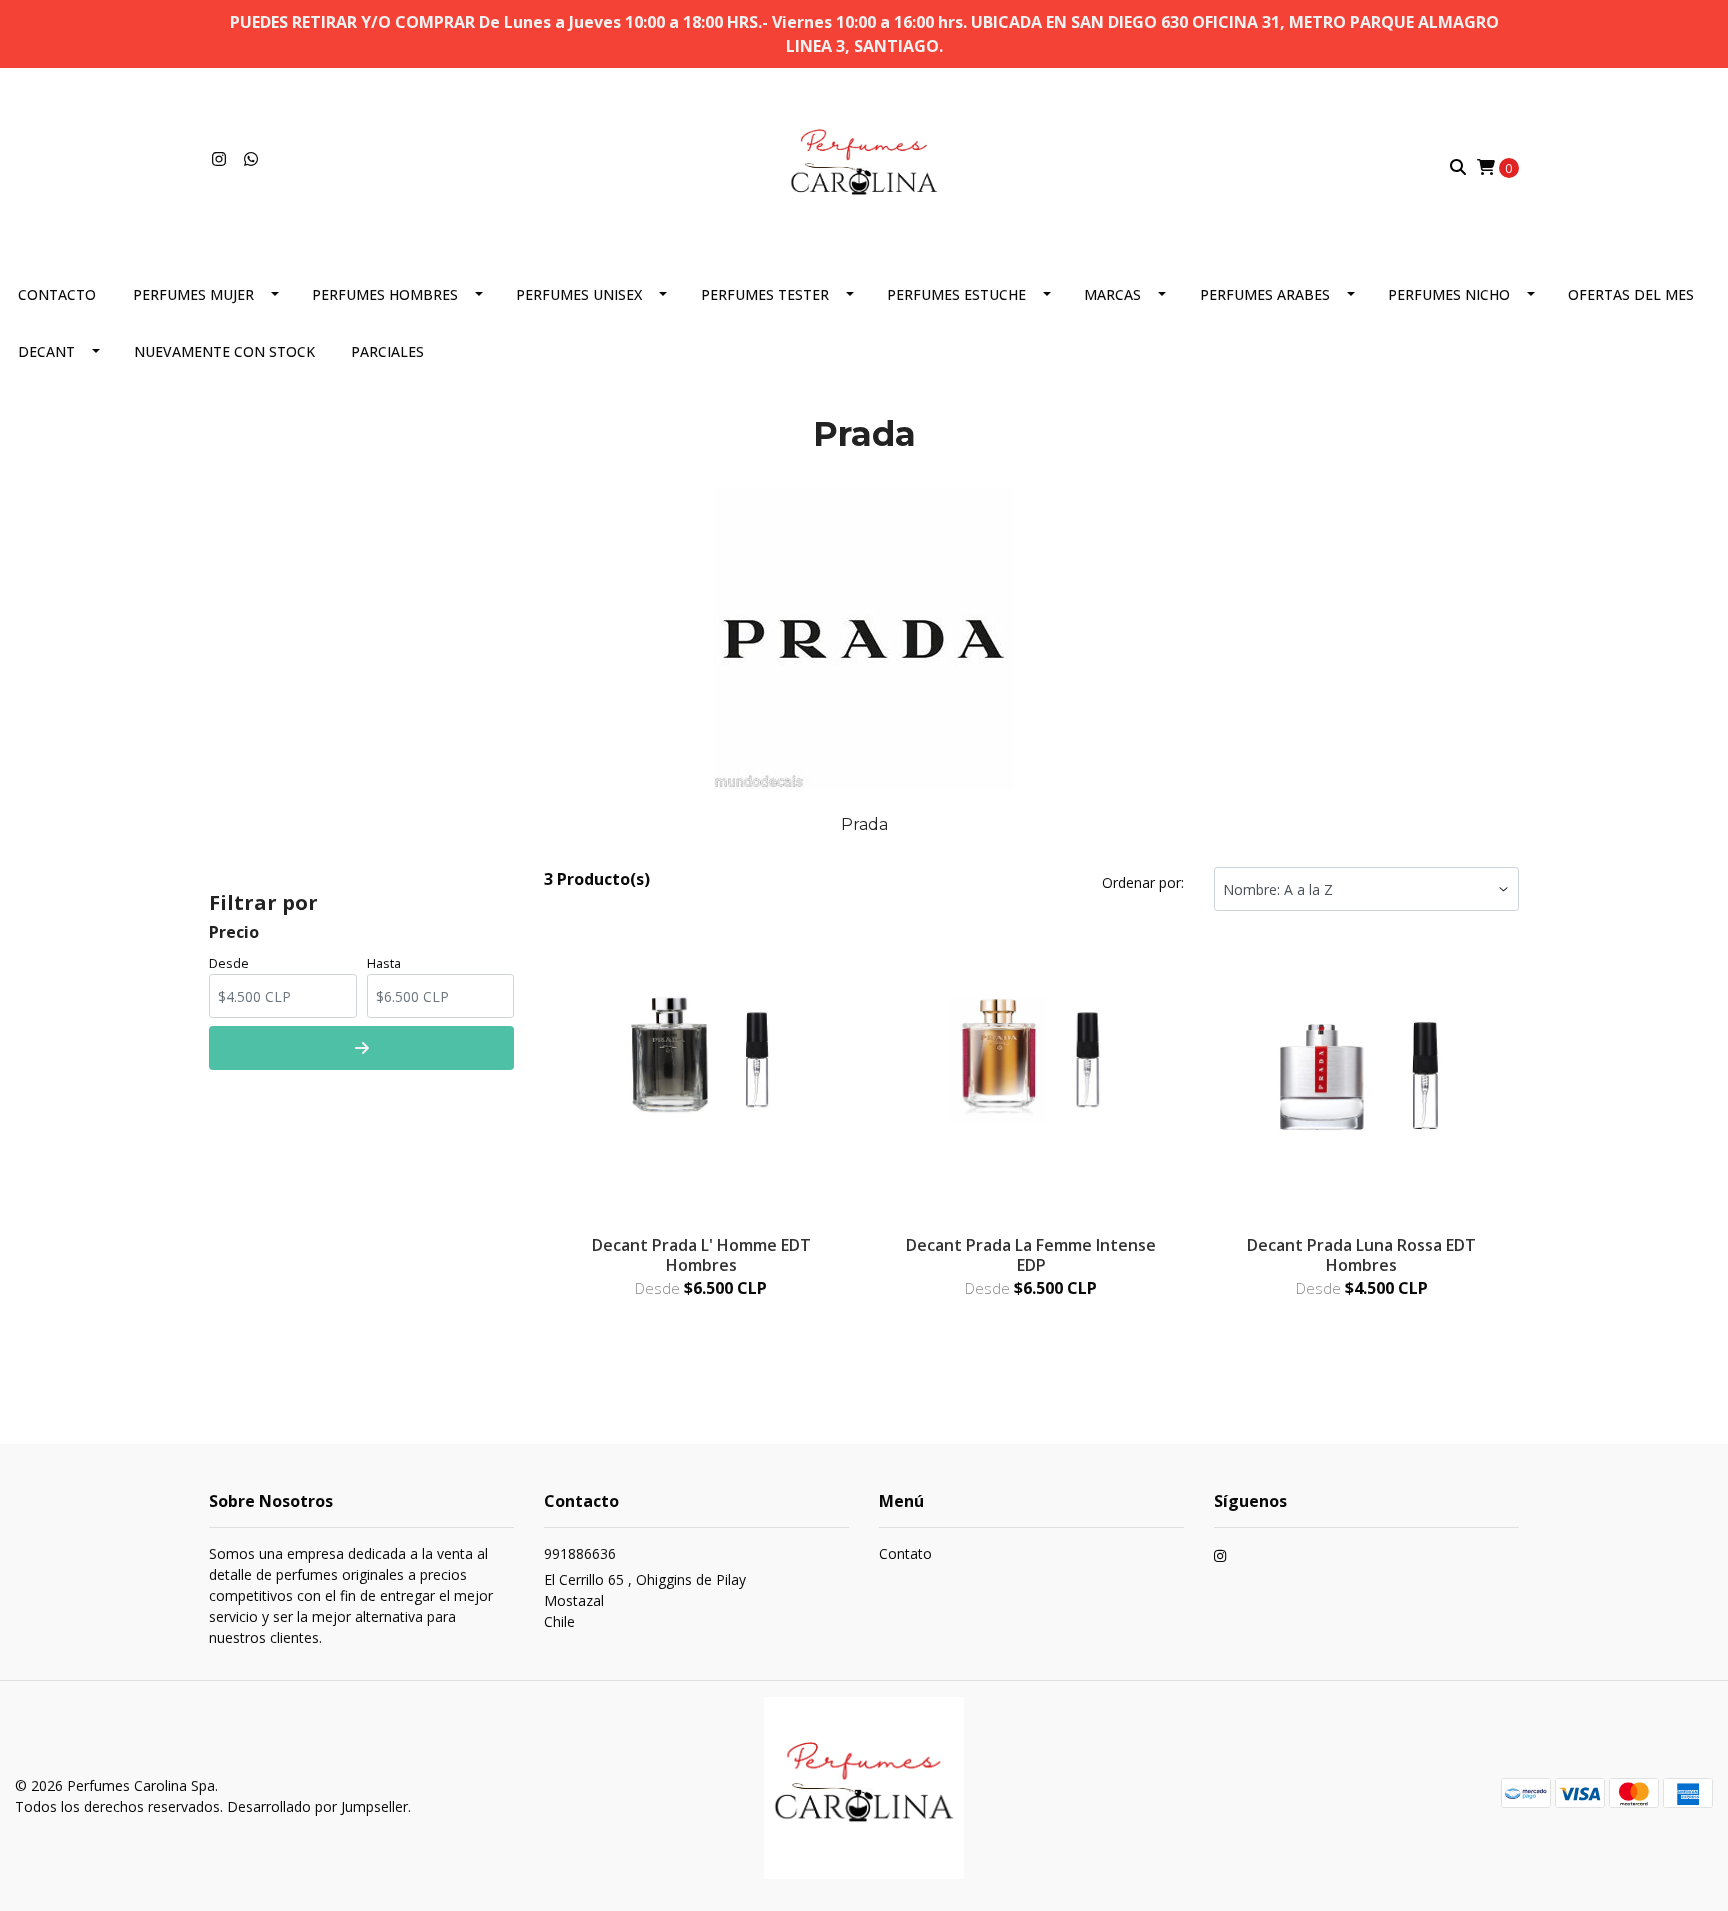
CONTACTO (57, 294)
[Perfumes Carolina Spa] (864, 165)
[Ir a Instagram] (219, 159)
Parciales (387, 351)
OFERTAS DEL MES (1631, 294)
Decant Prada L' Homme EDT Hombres (701, 1254)
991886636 (580, 1553)
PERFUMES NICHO (1449, 294)
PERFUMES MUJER (193, 294)
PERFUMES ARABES (1265, 294)
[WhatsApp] (251, 159)
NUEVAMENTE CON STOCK (224, 351)
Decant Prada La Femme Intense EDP (1031, 1254)
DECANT (46, 351)
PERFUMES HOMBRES (385, 294)
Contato (905, 1553)
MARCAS (1112, 294)
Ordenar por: (1143, 882)
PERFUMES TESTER (765, 294)
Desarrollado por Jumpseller (317, 1806)
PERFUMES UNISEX (579, 294)
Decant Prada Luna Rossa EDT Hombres (1361, 1254)
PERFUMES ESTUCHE (956, 294)
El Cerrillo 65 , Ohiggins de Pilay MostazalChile (645, 1600)
